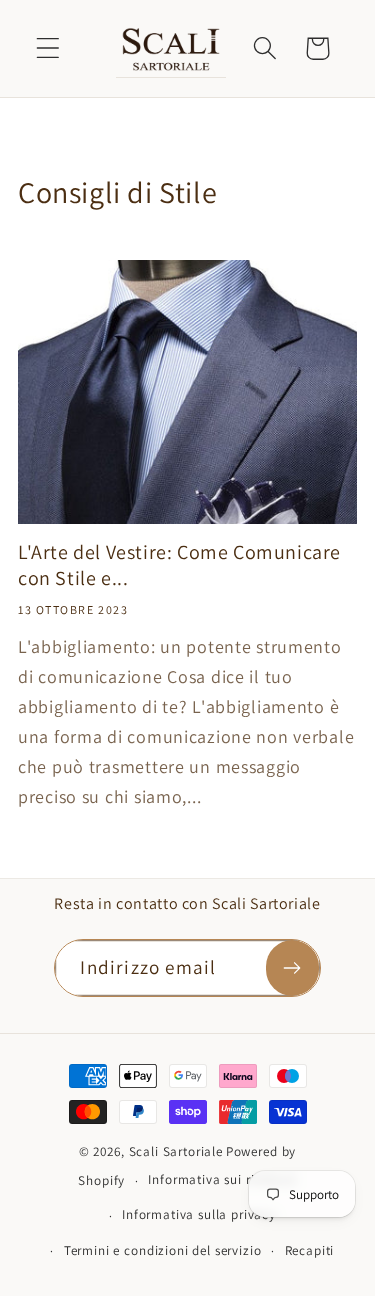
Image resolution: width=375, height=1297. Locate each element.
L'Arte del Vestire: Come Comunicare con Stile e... (179, 565)
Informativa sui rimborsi (222, 1179)
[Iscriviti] (292, 968)
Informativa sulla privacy (199, 1214)
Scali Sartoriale (176, 1151)
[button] (48, 48)
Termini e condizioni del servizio (163, 1250)
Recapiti (310, 1250)
